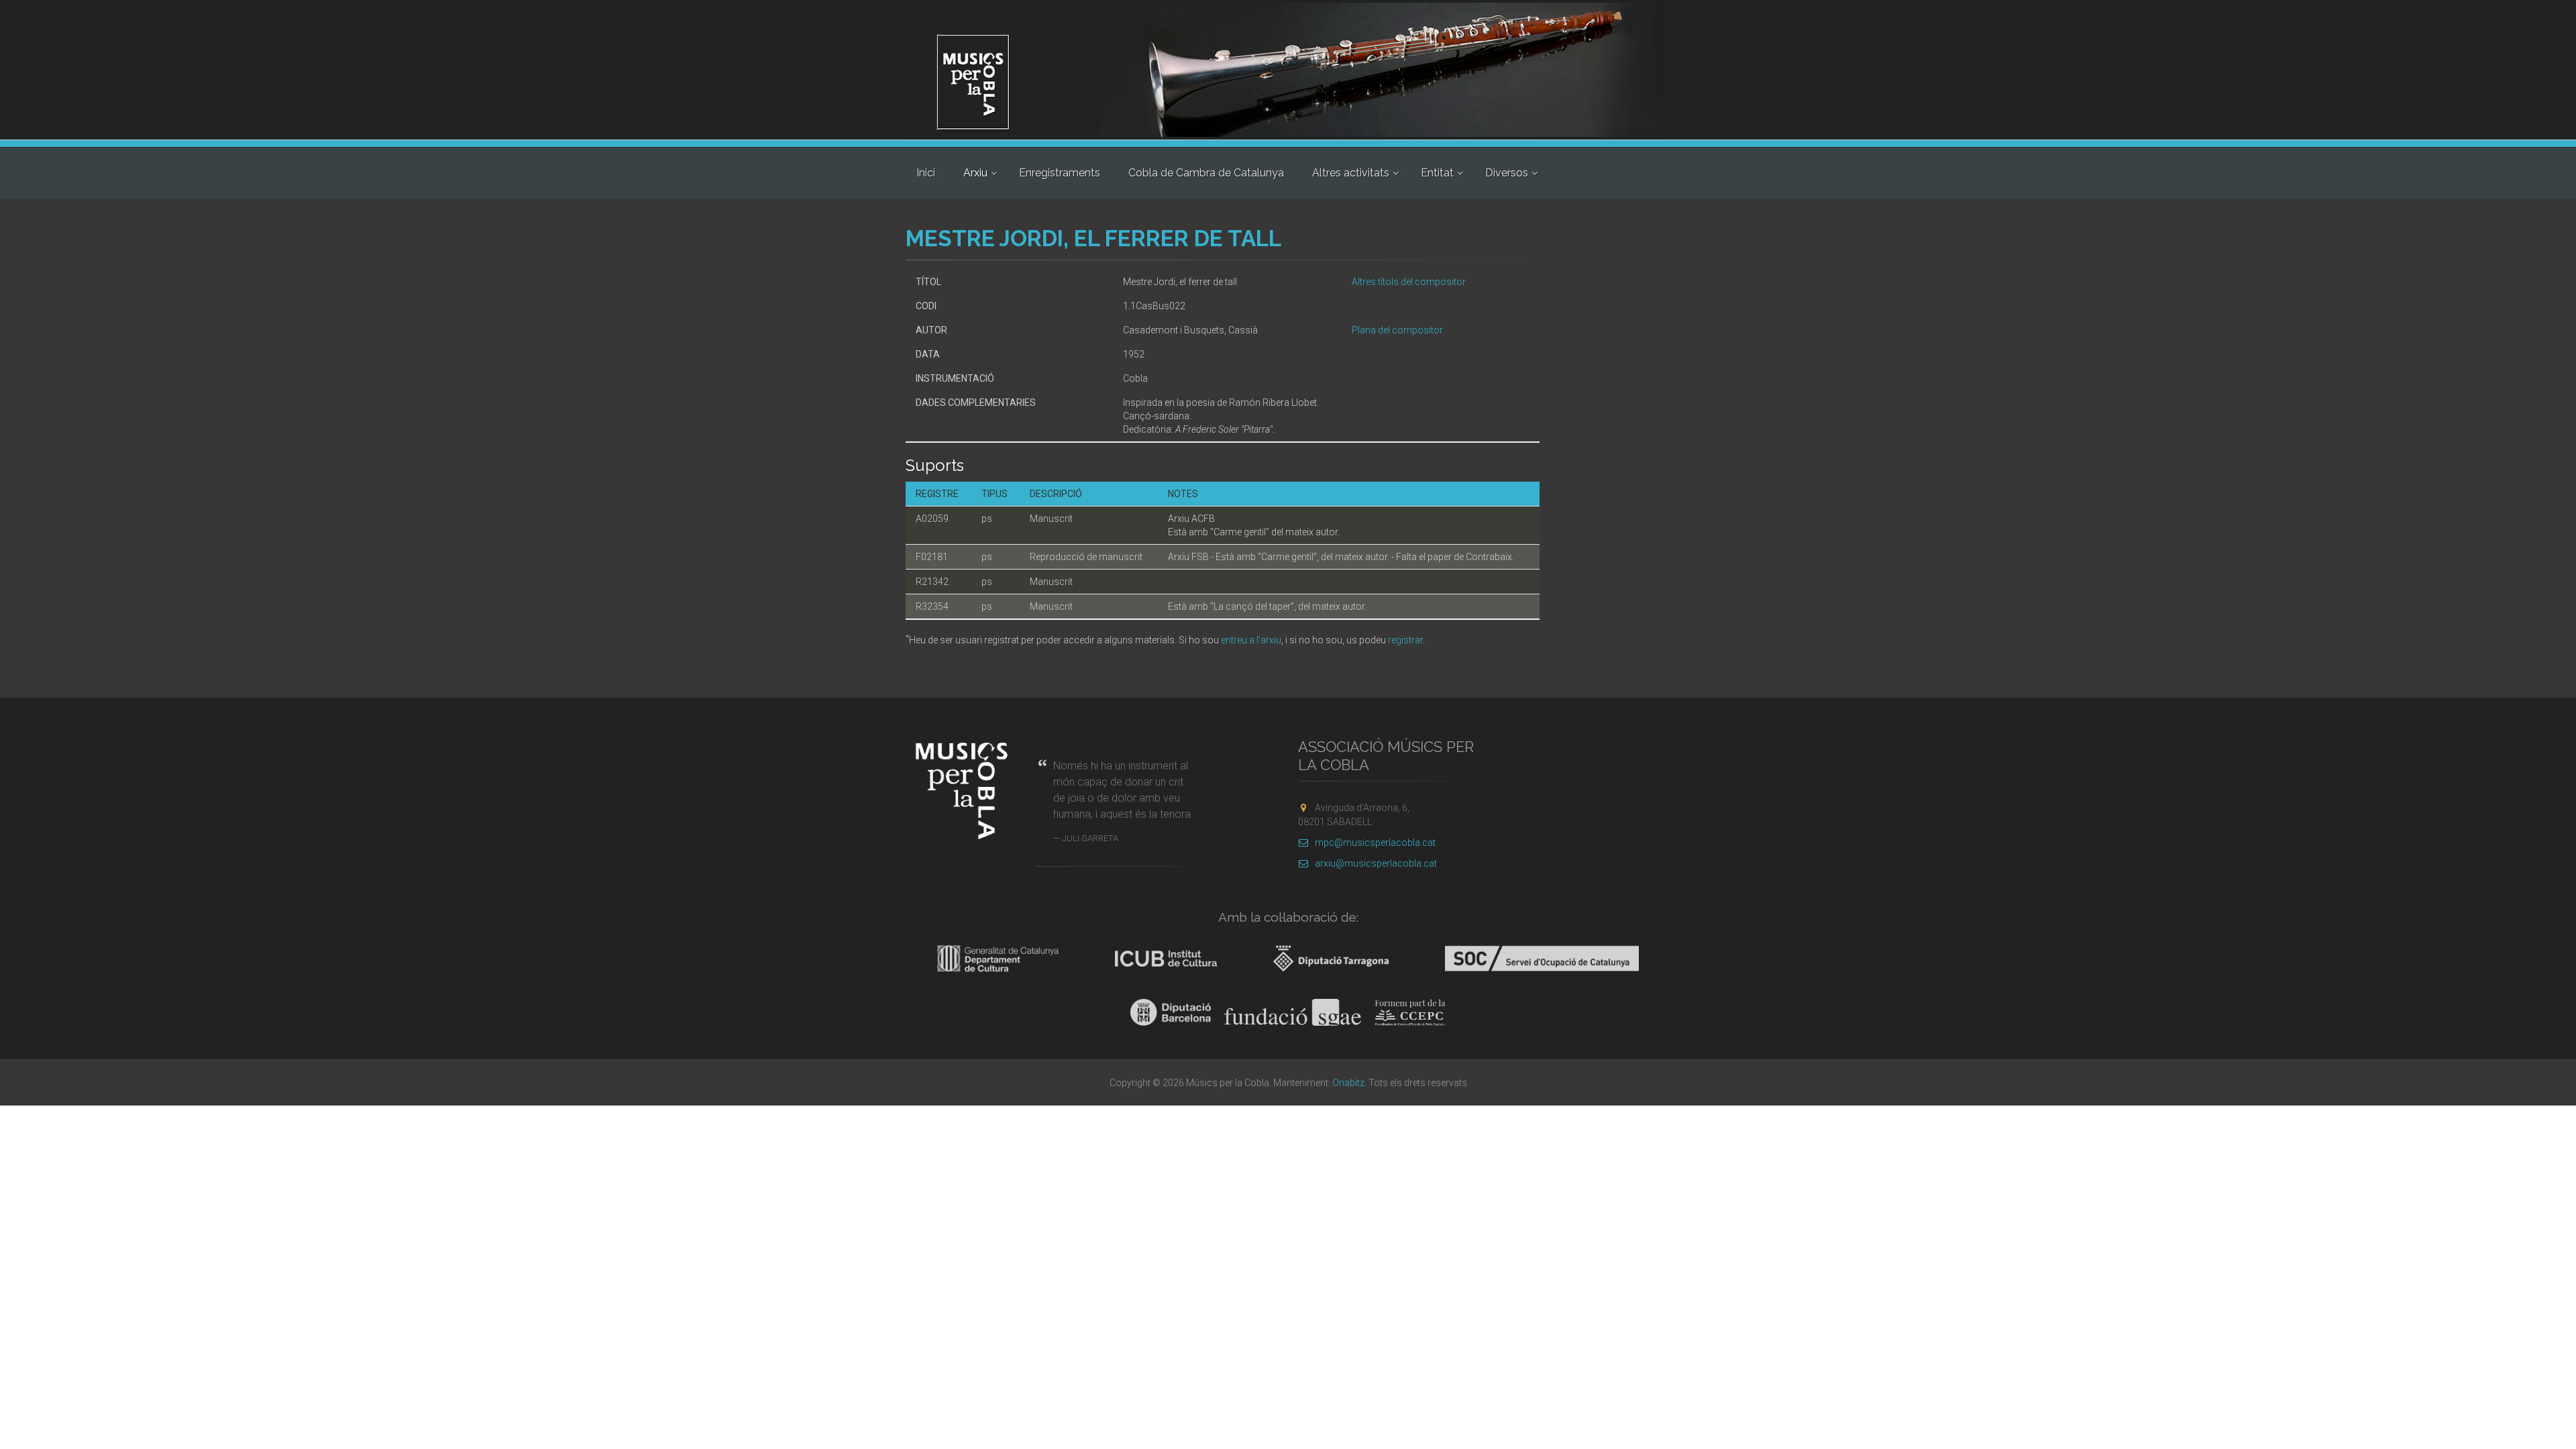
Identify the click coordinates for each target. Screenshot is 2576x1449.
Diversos (1507, 173)
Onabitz (1348, 1083)
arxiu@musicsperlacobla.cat (1376, 863)
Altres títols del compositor (1409, 282)
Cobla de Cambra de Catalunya (1206, 173)
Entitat (1437, 173)
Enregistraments (1060, 173)
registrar (1405, 640)
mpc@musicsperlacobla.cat (1375, 843)
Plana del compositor (1397, 330)
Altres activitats (1351, 173)
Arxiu (975, 173)
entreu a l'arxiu (1251, 640)
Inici (926, 173)
